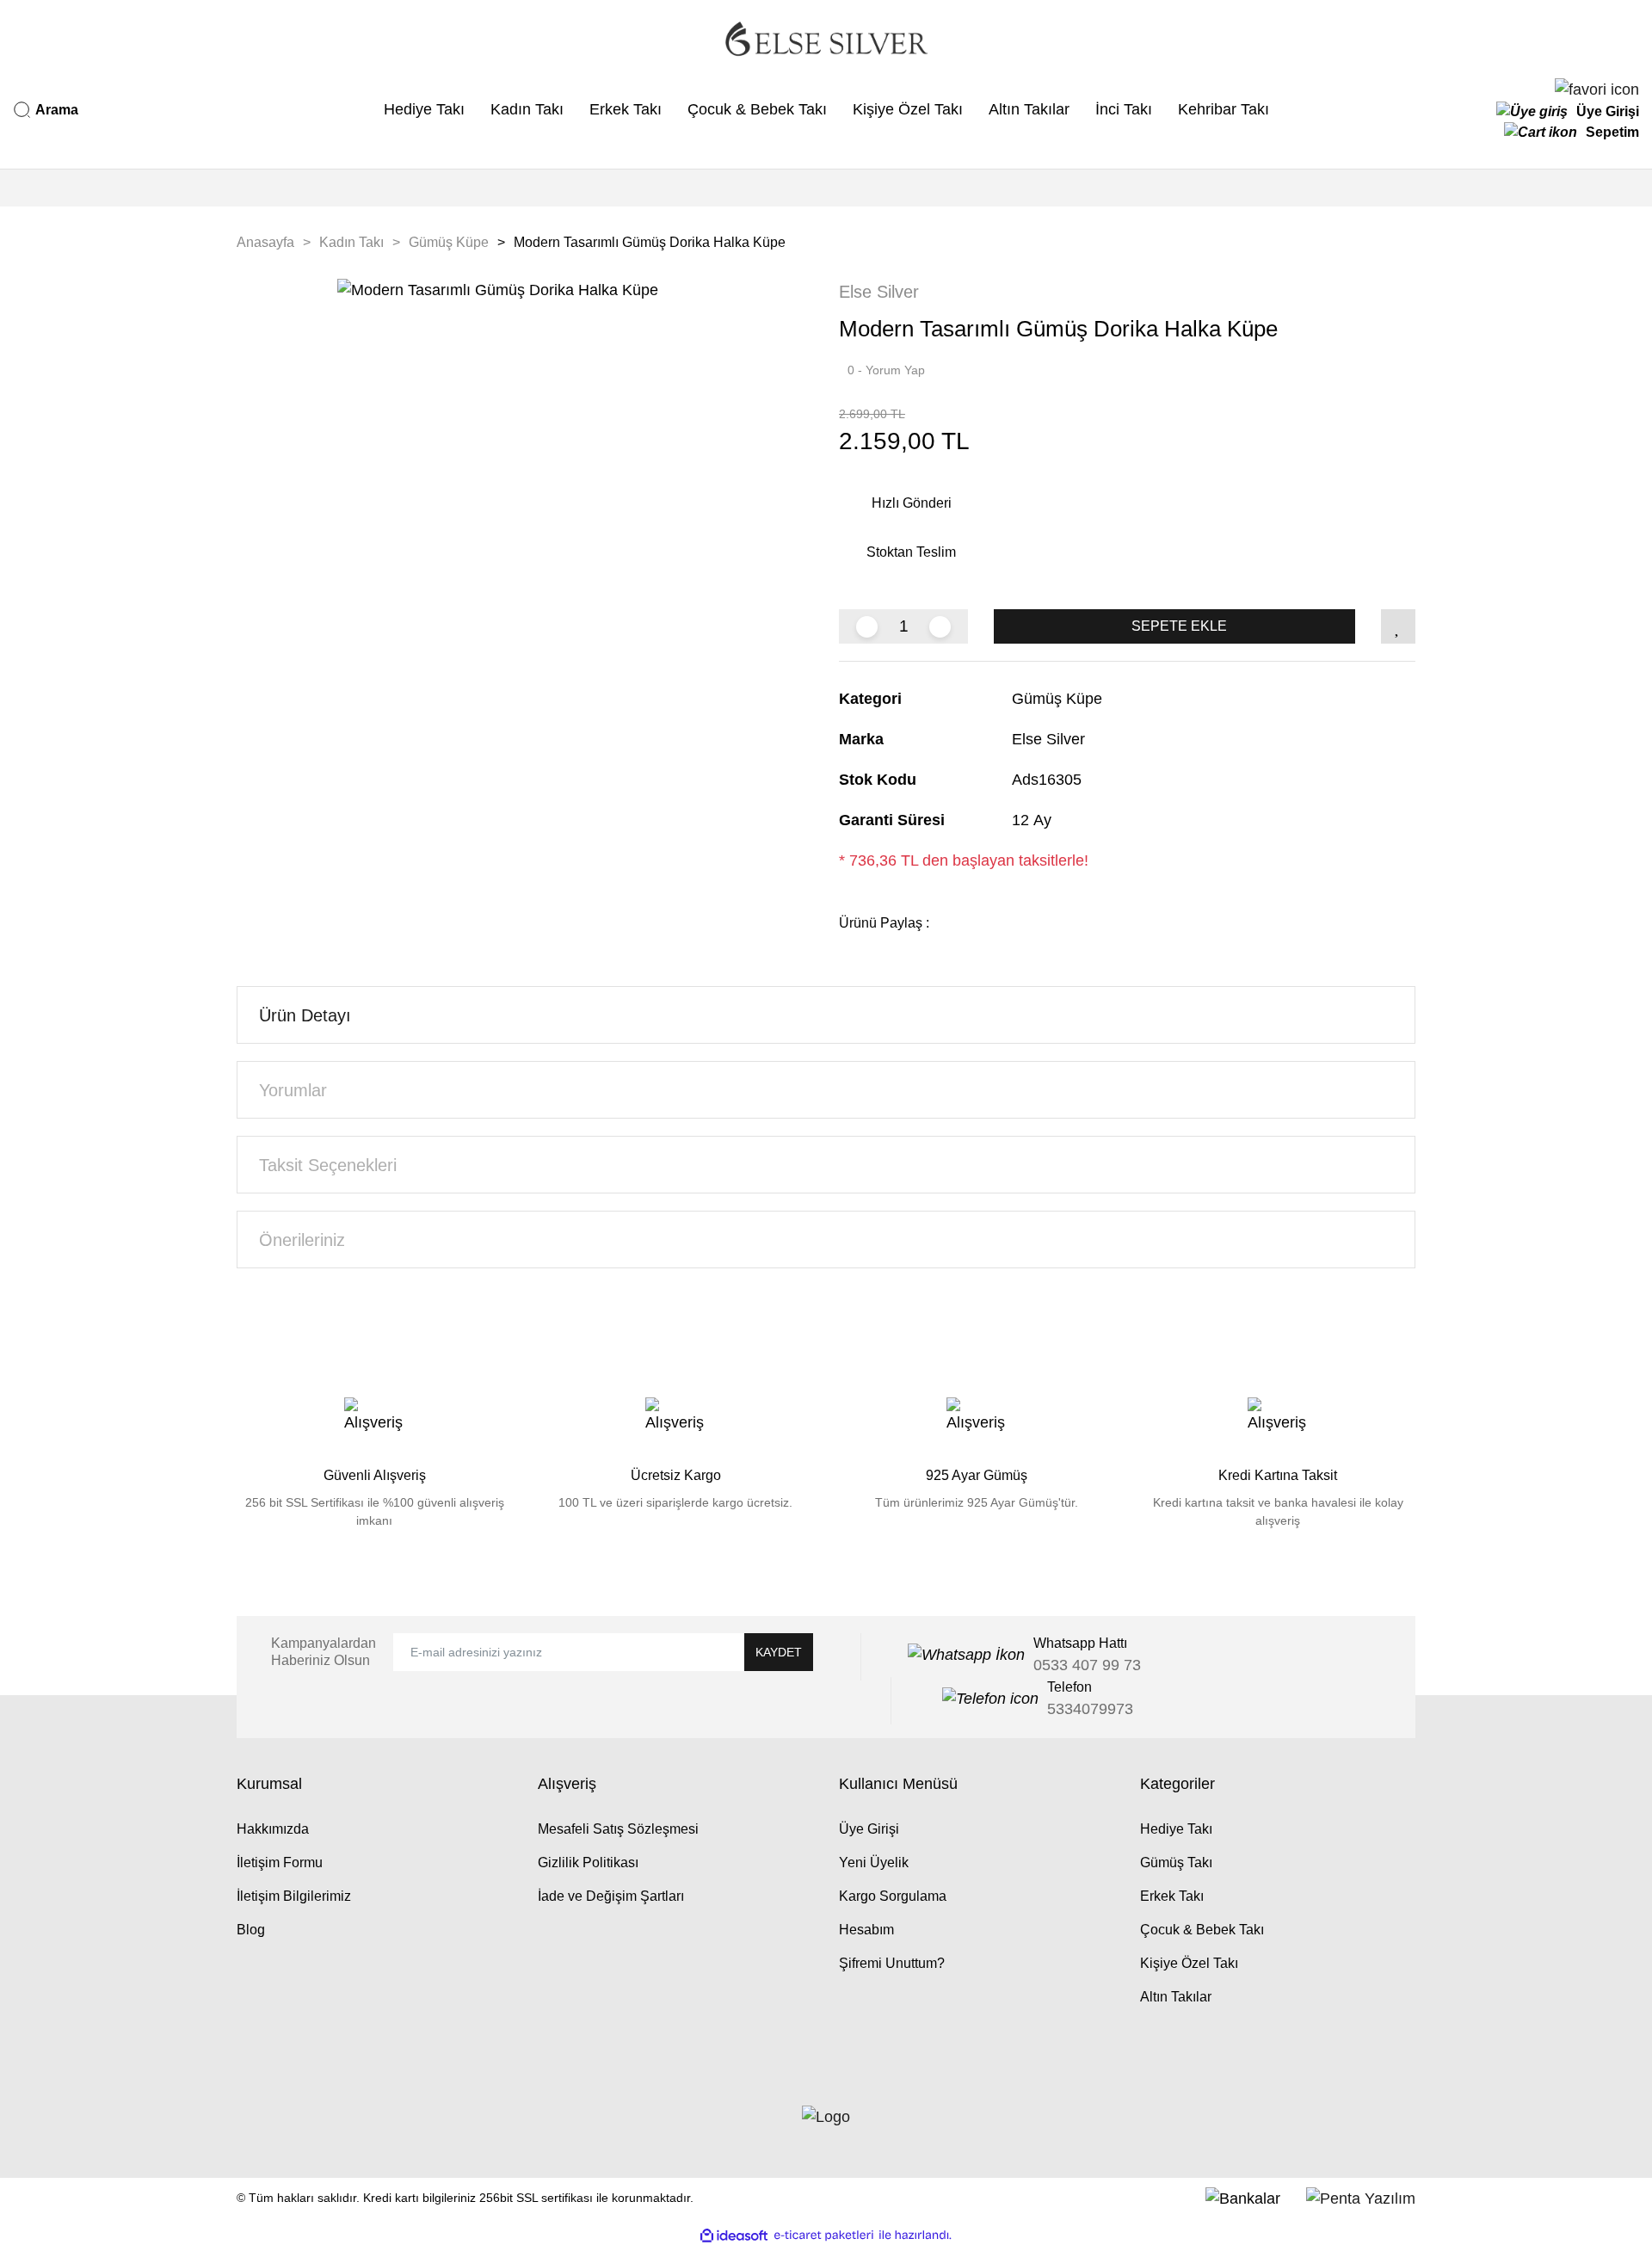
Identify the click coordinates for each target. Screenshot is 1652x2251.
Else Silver (879, 292)
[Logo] (826, 39)
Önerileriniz (302, 1240)
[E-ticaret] (824, 2235)
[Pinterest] (308, 2140)
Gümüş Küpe (1057, 699)
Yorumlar (293, 1090)
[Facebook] (243, 2140)
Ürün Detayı (305, 1015)
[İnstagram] (292, 2140)
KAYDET (779, 1652)
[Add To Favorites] (1398, 626)
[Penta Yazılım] (1361, 2198)
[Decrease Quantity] (867, 627)
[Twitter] (259, 2140)
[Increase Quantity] (940, 627)
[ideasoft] (734, 2235)
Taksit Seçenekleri (328, 1165)
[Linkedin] (275, 2140)
